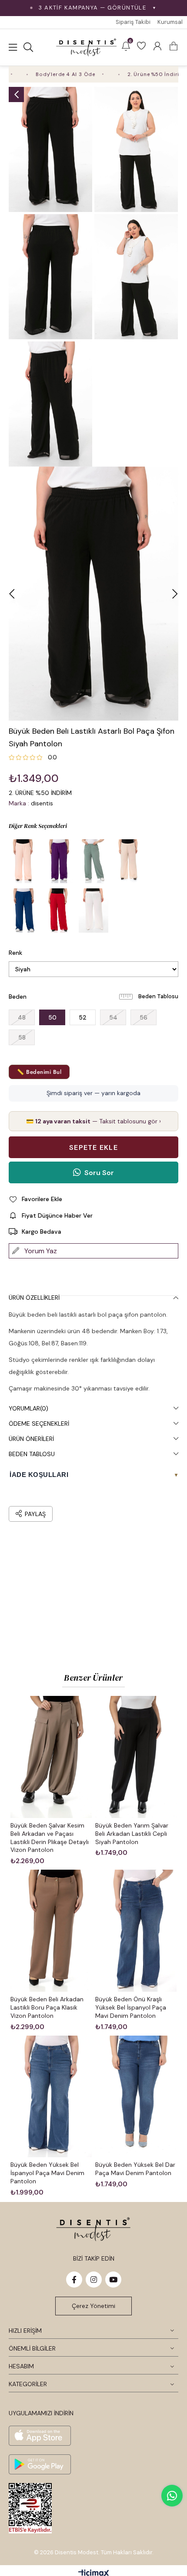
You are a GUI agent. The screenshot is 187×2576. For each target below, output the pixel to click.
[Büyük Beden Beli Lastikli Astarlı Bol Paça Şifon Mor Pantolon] (59, 861)
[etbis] (30, 2508)
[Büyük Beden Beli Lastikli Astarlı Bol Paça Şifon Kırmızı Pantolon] (59, 911)
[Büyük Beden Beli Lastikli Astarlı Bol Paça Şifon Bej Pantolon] (128, 861)
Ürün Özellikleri (34, 1298)
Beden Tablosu (158, 996)
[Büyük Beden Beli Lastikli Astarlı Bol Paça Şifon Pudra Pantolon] (24, 861)
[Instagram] (94, 2280)
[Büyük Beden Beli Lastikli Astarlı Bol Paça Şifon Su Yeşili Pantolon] (93, 861)
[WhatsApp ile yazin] (172, 2496)
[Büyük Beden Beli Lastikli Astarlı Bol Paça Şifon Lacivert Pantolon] (24, 911)
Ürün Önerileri (31, 1439)
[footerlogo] (93, 2229)
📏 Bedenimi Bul (39, 1072)
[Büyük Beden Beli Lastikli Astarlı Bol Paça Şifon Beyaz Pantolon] (93, 911)
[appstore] (40, 2436)
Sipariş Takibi (133, 22)
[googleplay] (40, 2464)
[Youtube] (113, 2280)
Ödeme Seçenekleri (39, 1424)
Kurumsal (170, 22)
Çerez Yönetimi (93, 2306)
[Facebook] (74, 2280)
